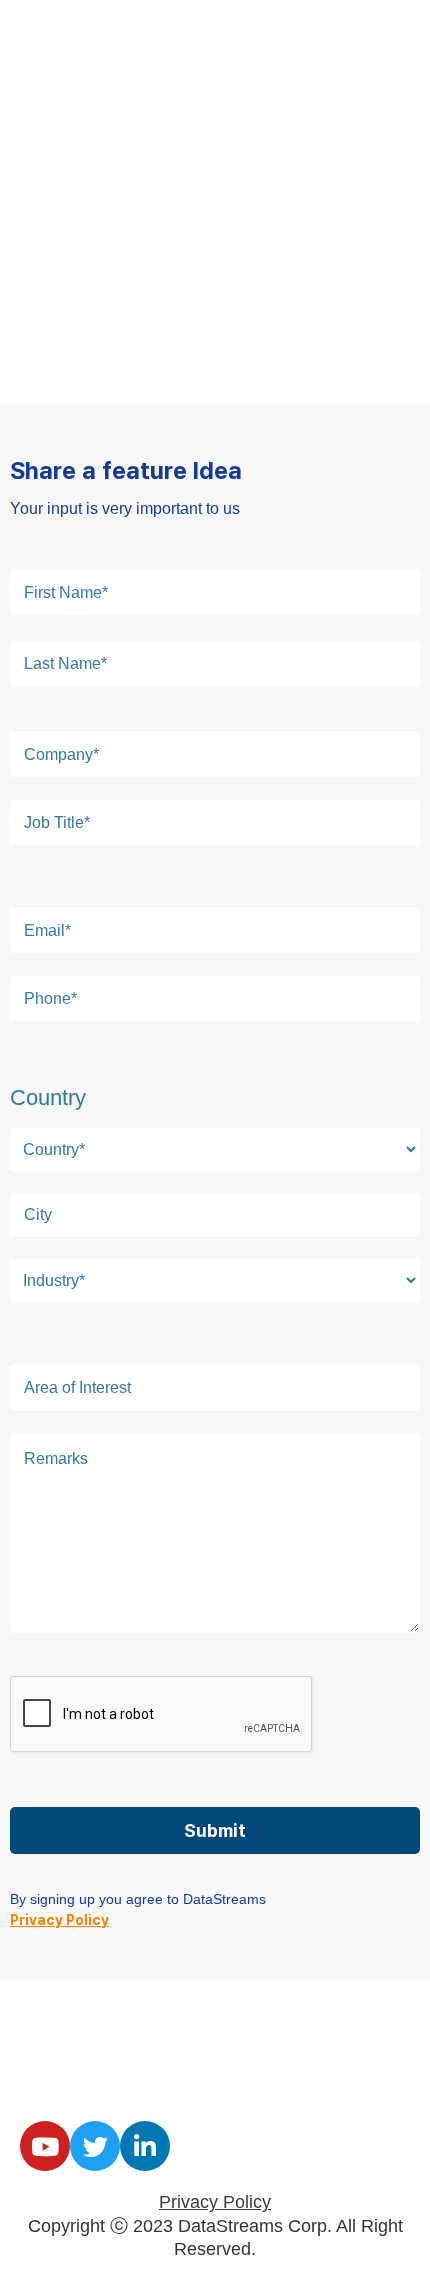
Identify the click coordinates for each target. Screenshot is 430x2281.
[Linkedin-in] (145, 2146)
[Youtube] (45, 2146)
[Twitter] (95, 2146)
